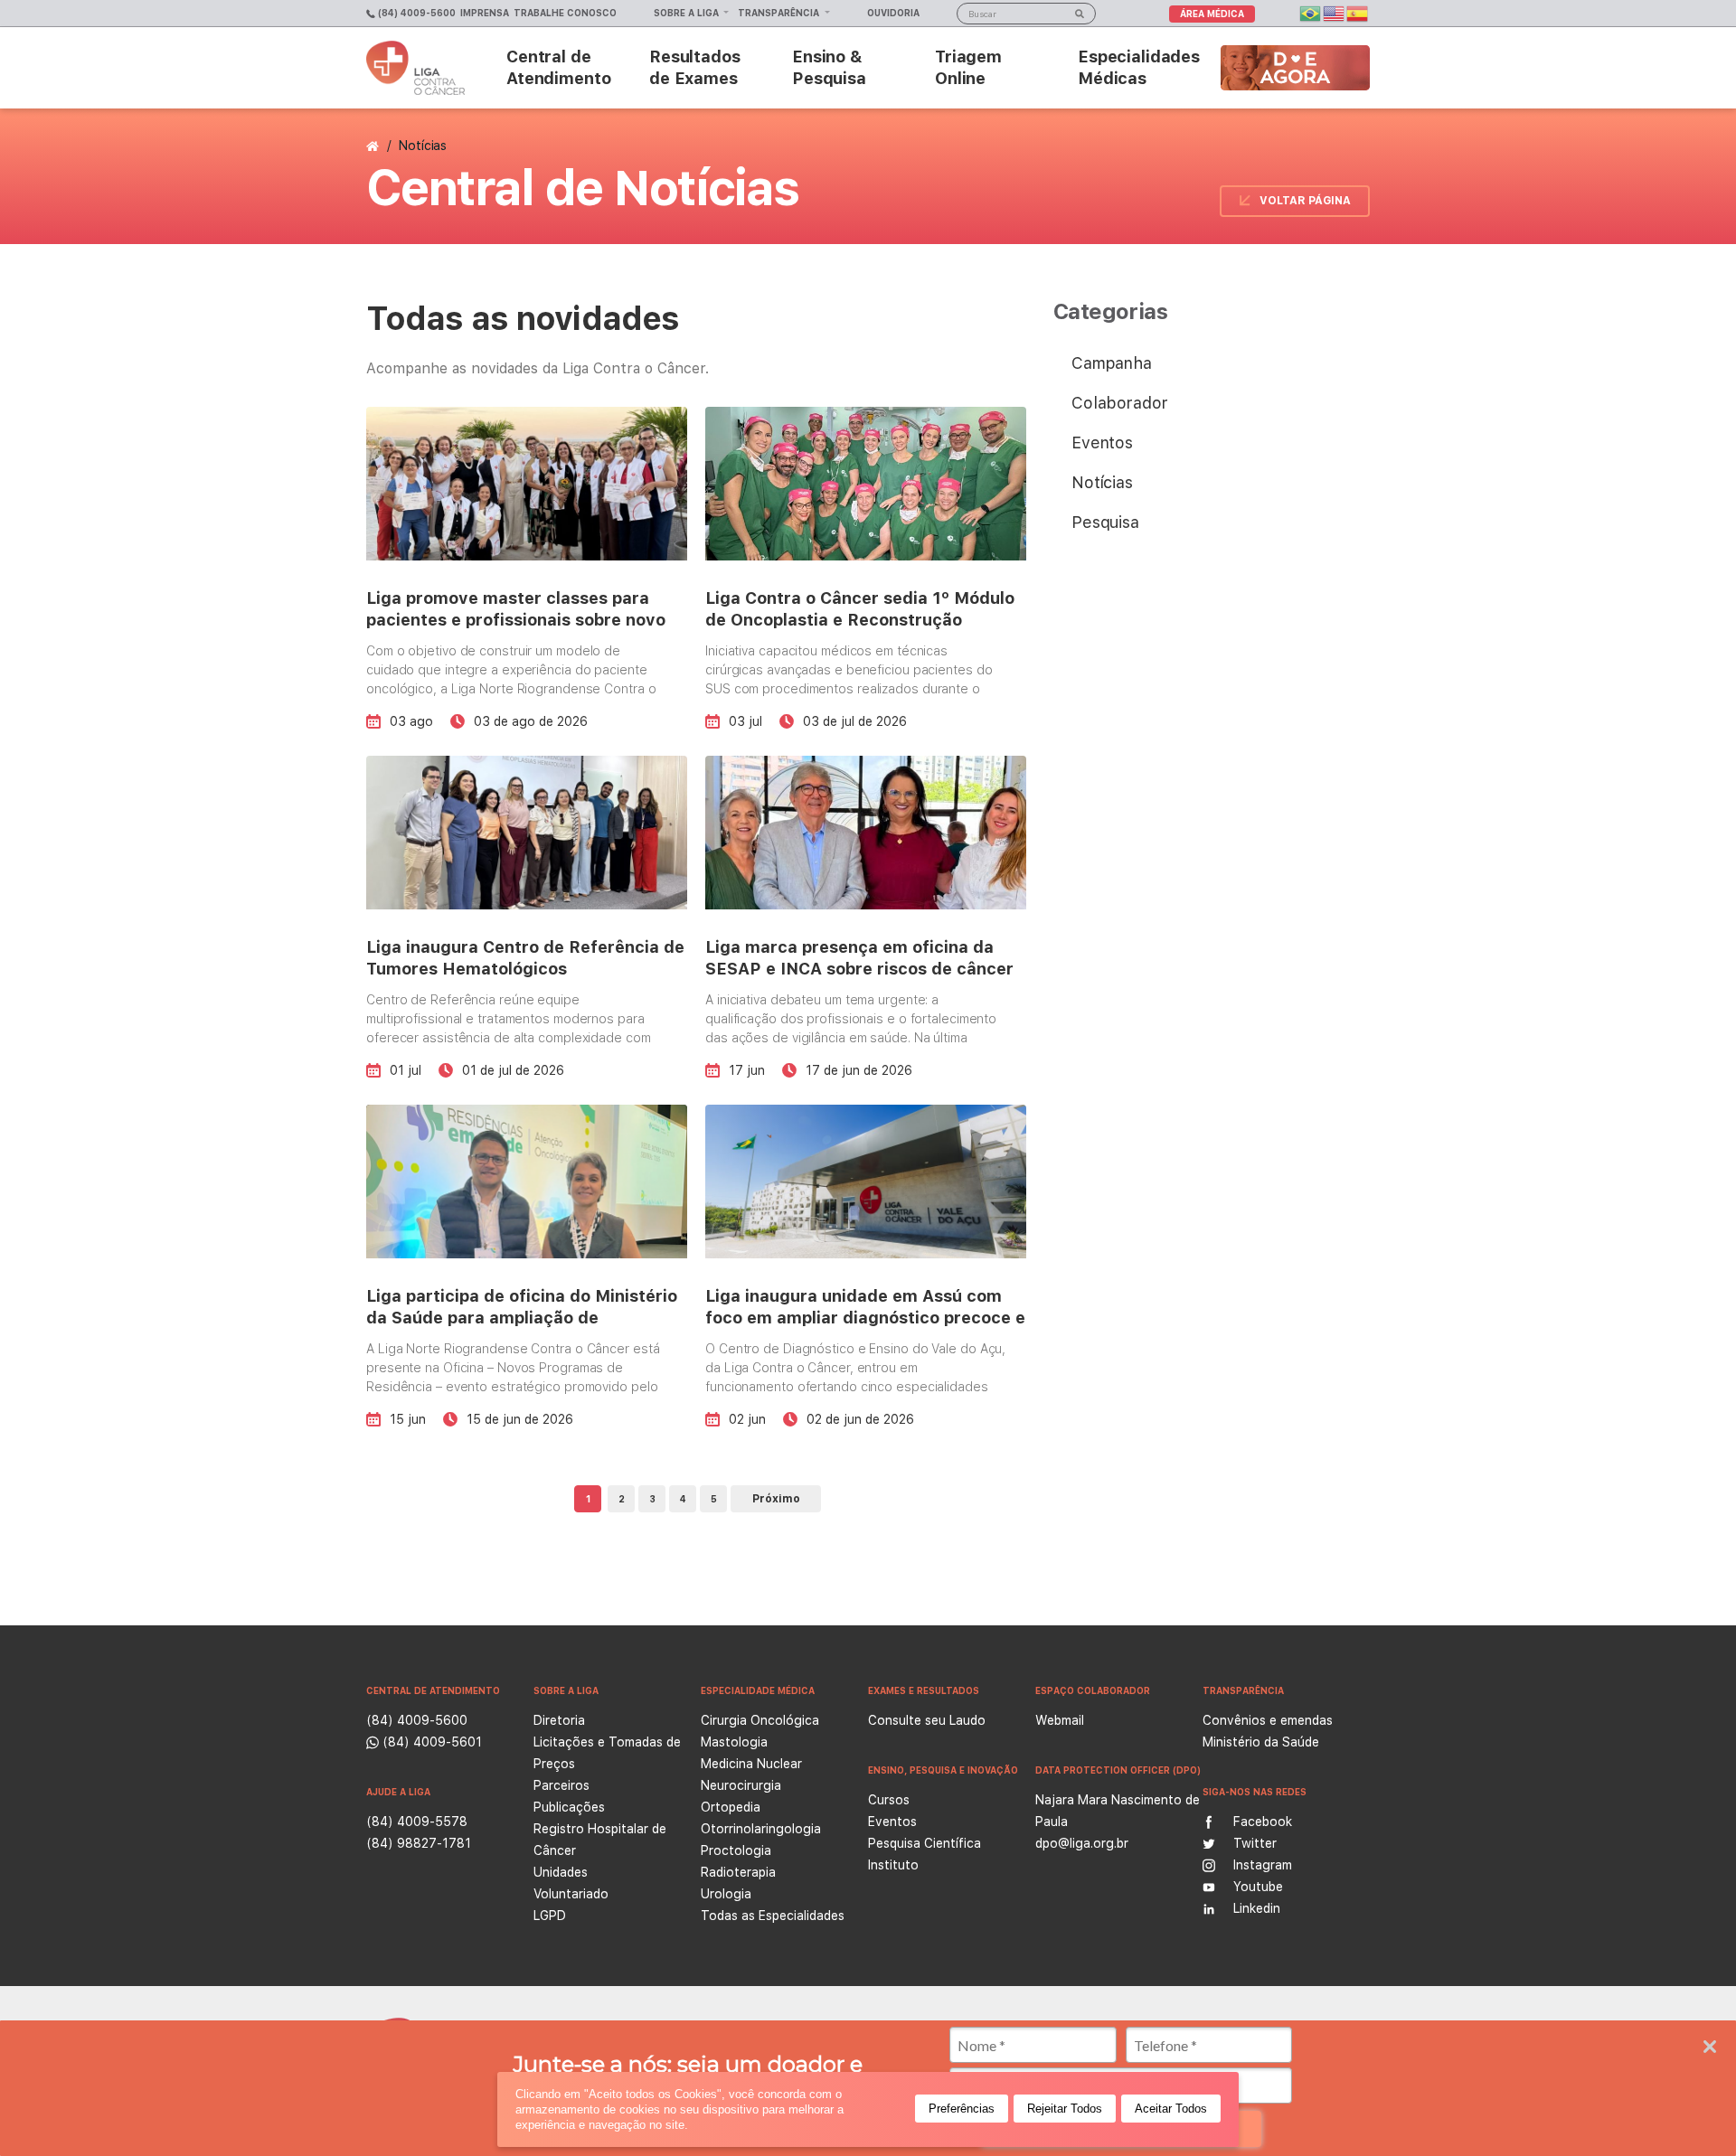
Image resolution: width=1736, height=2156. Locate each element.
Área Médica (1212, 14)
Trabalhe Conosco (565, 13)
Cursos (889, 1800)
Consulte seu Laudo (927, 1720)
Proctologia (736, 1850)
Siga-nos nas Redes (1255, 1792)
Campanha (1112, 363)
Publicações (569, 1807)
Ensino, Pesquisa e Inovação (943, 1770)
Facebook (1263, 1822)
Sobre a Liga (688, 13)
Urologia (726, 1894)
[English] (1335, 12)
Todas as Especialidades (773, 1916)
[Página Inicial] (374, 146)
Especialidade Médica (758, 1690)
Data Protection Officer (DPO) (1118, 1770)
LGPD (550, 1916)
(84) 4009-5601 (430, 1742)
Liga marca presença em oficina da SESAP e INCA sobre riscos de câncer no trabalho (859, 969)
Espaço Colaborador (1093, 1690)
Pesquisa (1105, 522)
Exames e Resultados (924, 1690)
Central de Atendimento (558, 67)
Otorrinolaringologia (761, 1829)
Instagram (1263, 1865)
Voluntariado (571, 1894)
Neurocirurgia (741, 1785)
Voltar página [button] (1305, 201)
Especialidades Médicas (1139, 67)
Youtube (1258, 1887)
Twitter (1255, 1843)
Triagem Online (968, 67)
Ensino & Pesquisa (829, 67)
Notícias (1102, 482)
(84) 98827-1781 (419, 1843)
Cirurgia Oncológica (760, 1720)
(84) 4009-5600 (415, 13)
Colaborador (1119, 403)
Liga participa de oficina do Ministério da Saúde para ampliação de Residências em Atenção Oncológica (522, 1318)
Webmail (1060, 1720)
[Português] (1311, 12)
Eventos (1102, 442)
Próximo (776, 1499)
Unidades (561, 1872)
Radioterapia (738, 1872)
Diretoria (559, 1720)
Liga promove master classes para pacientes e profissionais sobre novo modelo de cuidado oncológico (516, 620)
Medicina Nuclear (751, 1764)
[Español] (1358, 12)
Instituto (893, 1865)
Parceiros (561, 1785)
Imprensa (485, 13)
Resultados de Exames (695, 67)
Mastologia (734, 1742)
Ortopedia (731, 1807)
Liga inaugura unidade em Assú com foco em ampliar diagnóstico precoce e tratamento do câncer (865, 1318)
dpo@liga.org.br (1082, 1843)
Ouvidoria (893, 13)
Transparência (780, 13)
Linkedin (1257, 1908)
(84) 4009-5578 (417, 1822)
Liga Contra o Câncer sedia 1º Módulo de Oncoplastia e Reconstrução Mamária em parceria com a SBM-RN (860, 620)
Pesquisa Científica (925, 1843)
